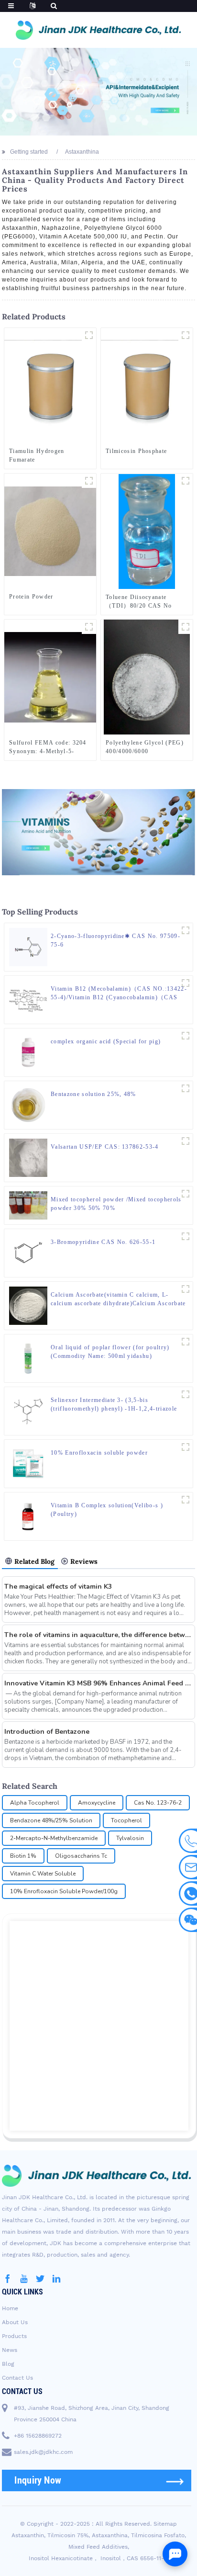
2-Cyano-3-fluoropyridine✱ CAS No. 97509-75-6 (115, 940)
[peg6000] (186, 627)
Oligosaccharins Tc (81, 1856)
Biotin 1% (23, 1856)
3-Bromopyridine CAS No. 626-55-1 (103, 1242)
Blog (8, 2364)
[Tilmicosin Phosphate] (147, 385)
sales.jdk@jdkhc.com (43, 2452)
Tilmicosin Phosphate (136, 451)
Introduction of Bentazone (47, 1732)
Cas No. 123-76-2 (158, 1803)
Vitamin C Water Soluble (43, 1874)
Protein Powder (31, 597)
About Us (15, 2322)
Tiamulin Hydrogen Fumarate (37, 455)
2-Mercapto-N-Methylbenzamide (54, 1838)
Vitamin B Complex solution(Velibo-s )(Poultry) (107, 1510)
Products (14, 2336)
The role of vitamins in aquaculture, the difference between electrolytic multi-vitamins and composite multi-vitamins (98, 1635)
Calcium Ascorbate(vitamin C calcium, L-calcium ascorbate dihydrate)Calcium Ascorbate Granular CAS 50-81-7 (118, 1299)
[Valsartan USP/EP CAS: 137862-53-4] (28, 1157)
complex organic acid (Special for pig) (106, 1041)
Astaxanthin (28, 2535)
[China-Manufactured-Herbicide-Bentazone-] (186, 1088)
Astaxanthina (110, 2535)
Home (10, 2308)
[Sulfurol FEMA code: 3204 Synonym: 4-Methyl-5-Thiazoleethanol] (50, 677)
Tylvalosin (130, 1838)
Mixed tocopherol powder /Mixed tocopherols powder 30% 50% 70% (116, 1204)
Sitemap (165, 2524)
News (10, 2350)
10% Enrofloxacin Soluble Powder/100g (64, 1891)
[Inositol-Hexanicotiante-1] (186, 1141)
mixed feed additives (98, 2547)
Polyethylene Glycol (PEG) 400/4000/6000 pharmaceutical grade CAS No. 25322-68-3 (145, 747)
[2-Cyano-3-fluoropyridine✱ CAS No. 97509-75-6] (28, 947)
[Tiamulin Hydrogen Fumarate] (50, 385)
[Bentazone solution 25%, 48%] (28, 1105)
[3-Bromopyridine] (186, 1236)
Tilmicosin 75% (68, 2535)
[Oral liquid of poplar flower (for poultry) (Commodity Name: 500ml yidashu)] (28, 1358)
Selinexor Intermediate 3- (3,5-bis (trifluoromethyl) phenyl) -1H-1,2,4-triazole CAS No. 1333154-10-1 (114, 1405)
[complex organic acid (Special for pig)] (28, 1052)
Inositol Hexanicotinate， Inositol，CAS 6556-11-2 (98, 2558)
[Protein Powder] (50, 531)
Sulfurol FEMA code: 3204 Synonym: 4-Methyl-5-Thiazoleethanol (48, 747)
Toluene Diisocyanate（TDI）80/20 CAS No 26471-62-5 (139, 602)
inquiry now (38, 2480)
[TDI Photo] (186, 481)
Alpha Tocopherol (35, 1803)
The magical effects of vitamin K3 (58, 1587)
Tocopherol (126, 1820)
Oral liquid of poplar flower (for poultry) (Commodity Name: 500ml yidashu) (110, 1352)
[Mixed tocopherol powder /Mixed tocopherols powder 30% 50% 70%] (28, 1205)
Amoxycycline (97, 1803)
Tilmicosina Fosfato (158, 2535)
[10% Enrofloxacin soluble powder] (28, 1464)
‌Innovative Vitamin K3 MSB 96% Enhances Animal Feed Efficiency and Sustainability (98, 1683)
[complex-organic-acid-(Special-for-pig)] (186, 1036)
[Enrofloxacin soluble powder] (186, 1447)
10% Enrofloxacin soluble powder (99, 1453)
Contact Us (17, 2378)
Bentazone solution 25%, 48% (93, 1094)
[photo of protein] (89, 481)
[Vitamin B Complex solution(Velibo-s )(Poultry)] (28, 1516)
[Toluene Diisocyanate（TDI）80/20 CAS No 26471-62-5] (147, 531)
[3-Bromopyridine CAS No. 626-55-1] (28, 1253)
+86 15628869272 (38, 2436)
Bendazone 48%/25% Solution (51, 1820)
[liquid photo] (89, 627)
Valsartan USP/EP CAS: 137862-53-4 (105, 1147)
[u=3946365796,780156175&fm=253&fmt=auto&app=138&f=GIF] (89, 335)
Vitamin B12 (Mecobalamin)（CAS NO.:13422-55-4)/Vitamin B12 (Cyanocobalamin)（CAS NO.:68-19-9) (119, 994)
